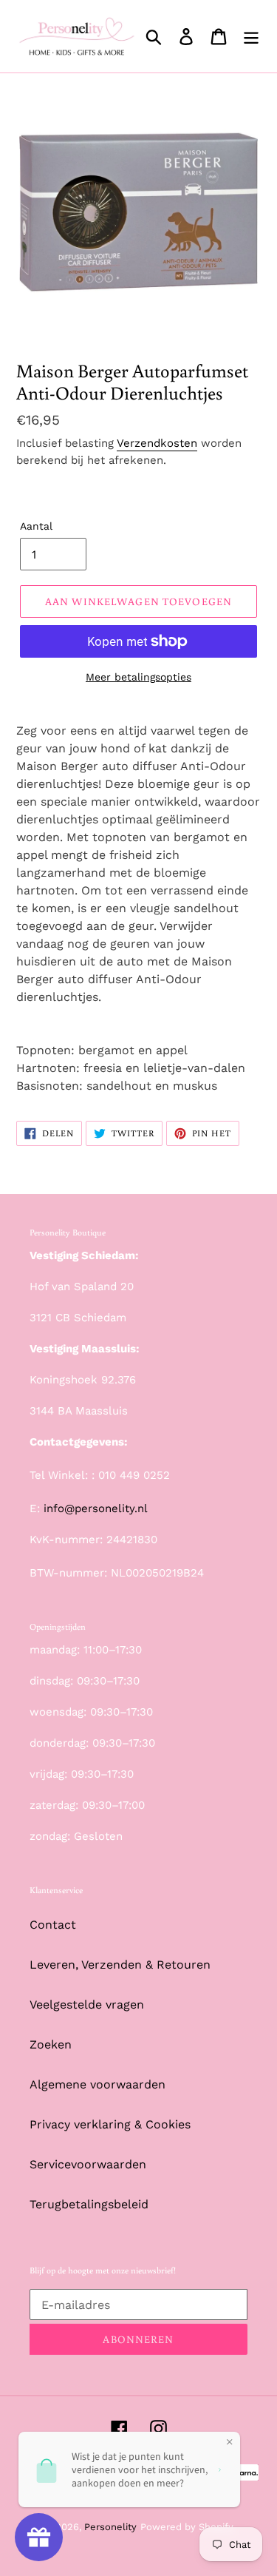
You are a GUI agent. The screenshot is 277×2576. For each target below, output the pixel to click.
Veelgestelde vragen (87, 2005)
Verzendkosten (157, 443)
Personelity (110, 2527)
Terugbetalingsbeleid (89, 2204)
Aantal (36, 526)
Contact (53, 1925)
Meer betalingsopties (138, 677)
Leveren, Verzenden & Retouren (120, 1965)
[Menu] (251, 37)
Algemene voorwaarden (98, 2084)
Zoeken (51, 2044)
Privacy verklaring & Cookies (110, 2124)
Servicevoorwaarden (88, 2164)
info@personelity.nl (96, 1508)
